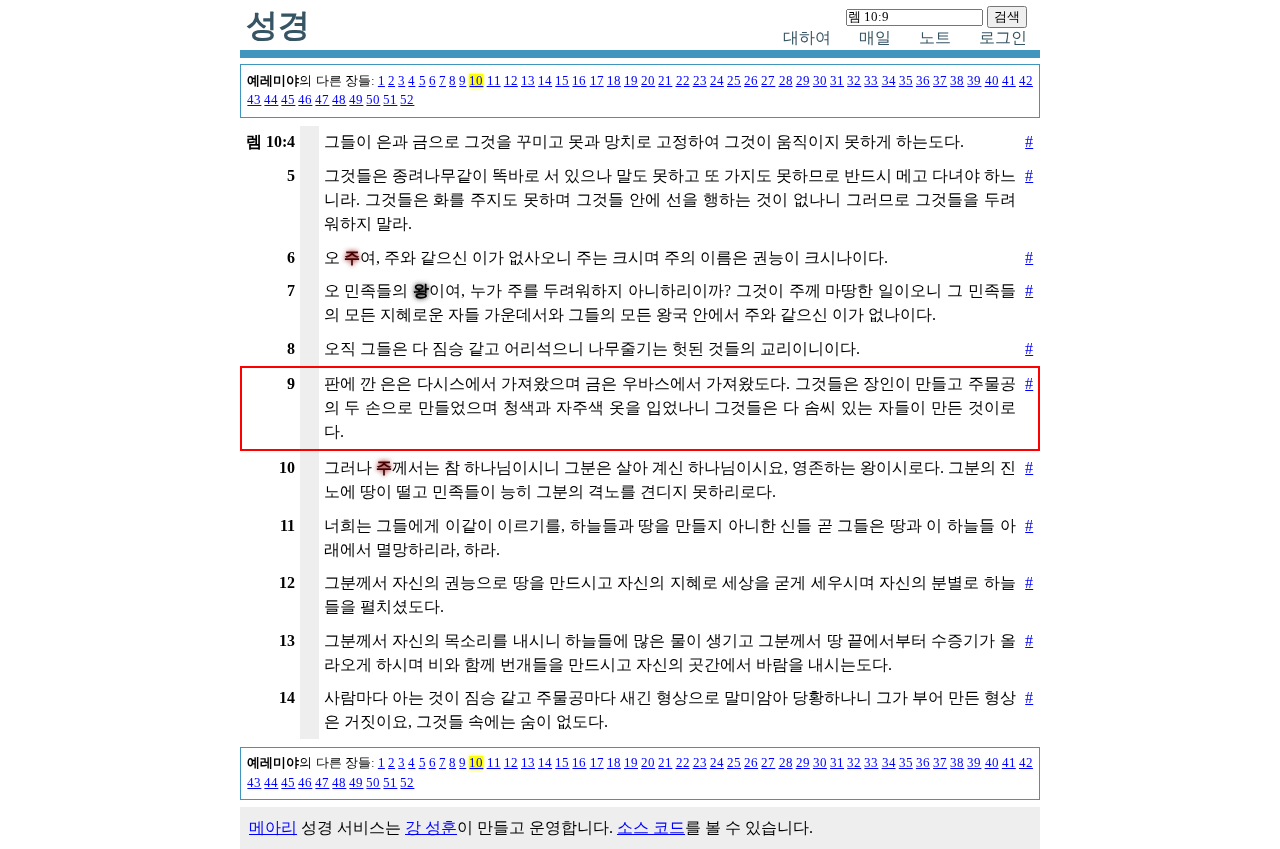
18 (614, 81)
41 (1009, 81)
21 (665, 81)
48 (339, 100)
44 (271, 100)
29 (803, 81)
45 (288, 100)
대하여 (807, 37)
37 (940, 81)
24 (717, 81)
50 (373, 100)
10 (476, 81)
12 (511, 81)
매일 (875, 37)
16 (579, 81)
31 (837, 81)
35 (906, 81)
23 (700, 81)
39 (974, 81)
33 (871, 81)
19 (631, 81)
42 (1026, 81)
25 (734, 81)
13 (528, 81)
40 (992, 81)
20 (648, 81)
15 (562, 81)
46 (305, 100)
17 (597, 81)
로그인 (1003, 37)
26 (751, 81)
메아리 (273, 827)
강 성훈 (431, 827)
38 (957, 81)
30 (820, 81)
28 (786, 81)
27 (768, 81)
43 (254, 100)
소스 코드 (651, 827)
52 (407, 100)
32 (854, 81)
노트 (935, 37)
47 (322, 100)
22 (683, 81)
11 (494, 81)
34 (889, 81)
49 (356, 100)
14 (545, 81)
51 (390, 100)
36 (923, 81)
